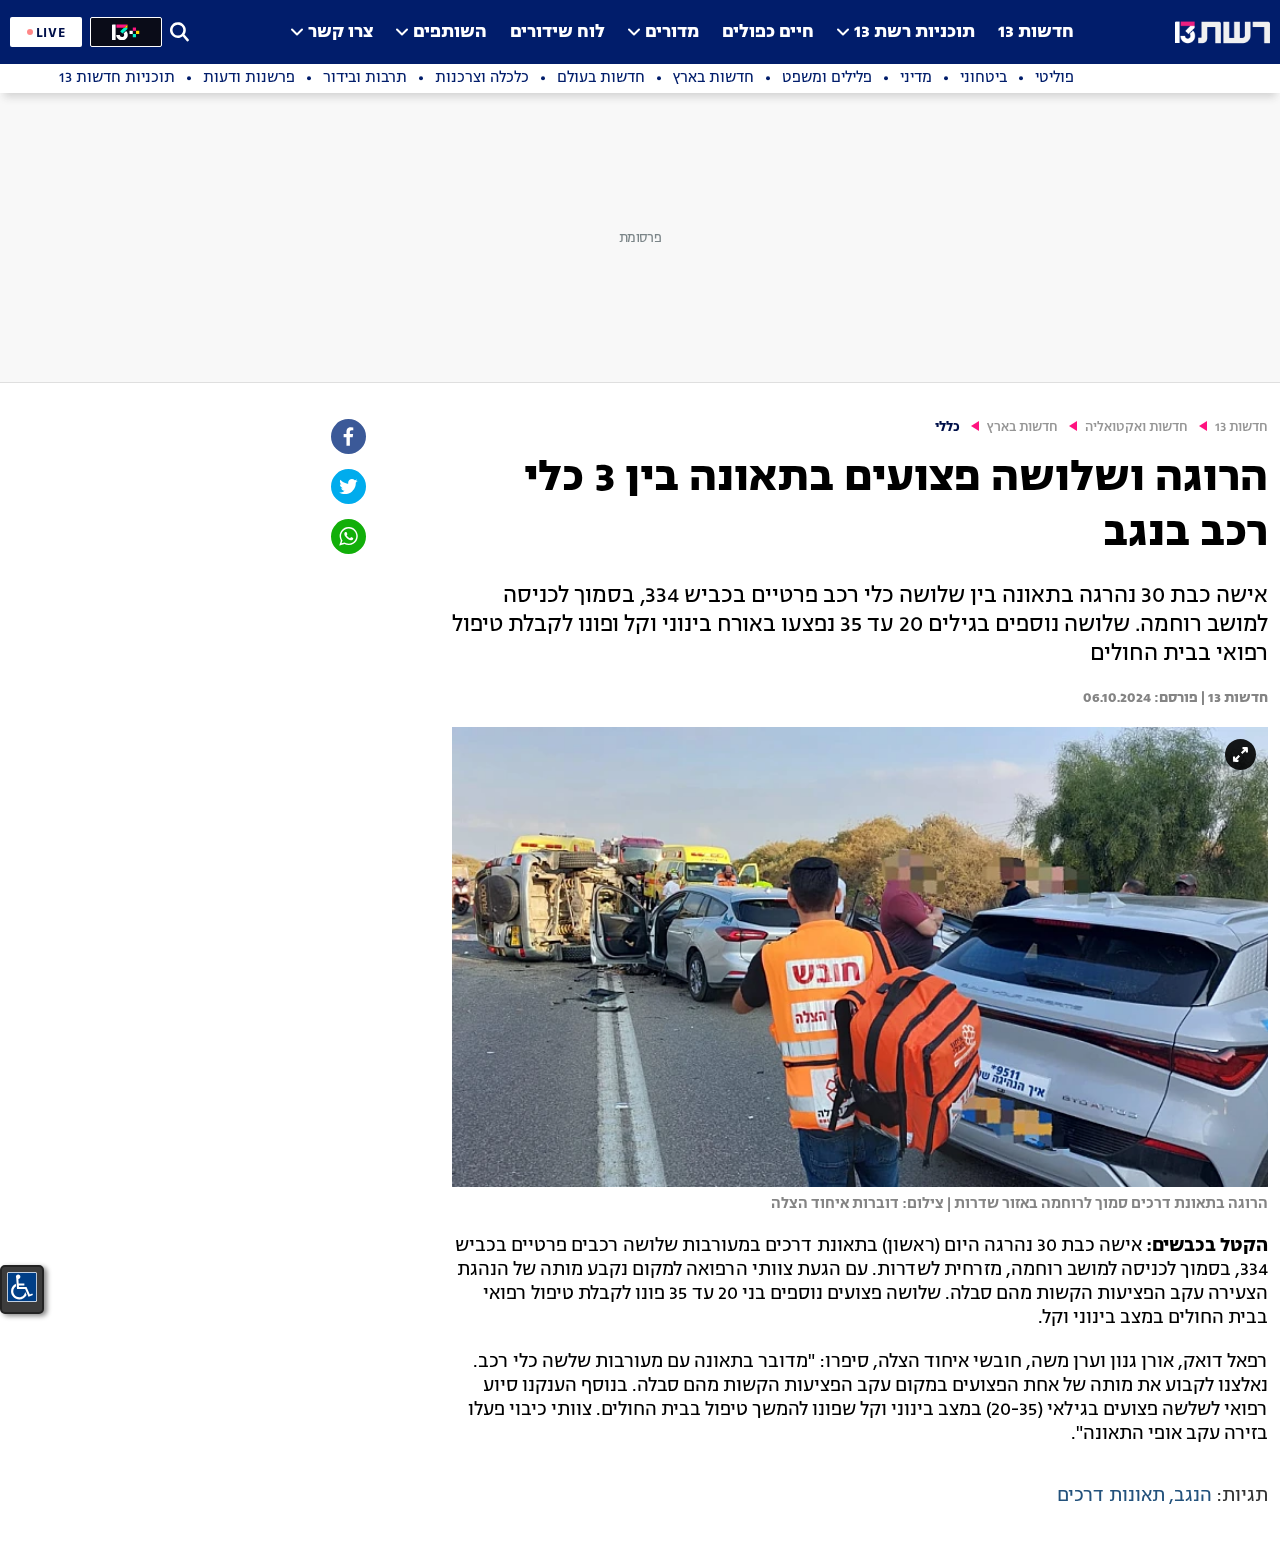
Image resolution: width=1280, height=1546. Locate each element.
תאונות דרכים (1111, 1496)
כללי (947, 427)
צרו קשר (340, 32)
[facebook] (347, 436)
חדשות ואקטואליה (1136, 427)
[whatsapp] (347, 536)
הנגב (1193, 1496)
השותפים (450, 32)
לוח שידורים (557, 32)
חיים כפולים (768, 32)
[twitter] (347, 486)
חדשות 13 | (1233, 698)
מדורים (672, 32)
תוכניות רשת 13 (914, 32)
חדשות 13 (1036, 32)
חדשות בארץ (1022, 427)
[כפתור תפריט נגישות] (22, 1287)
